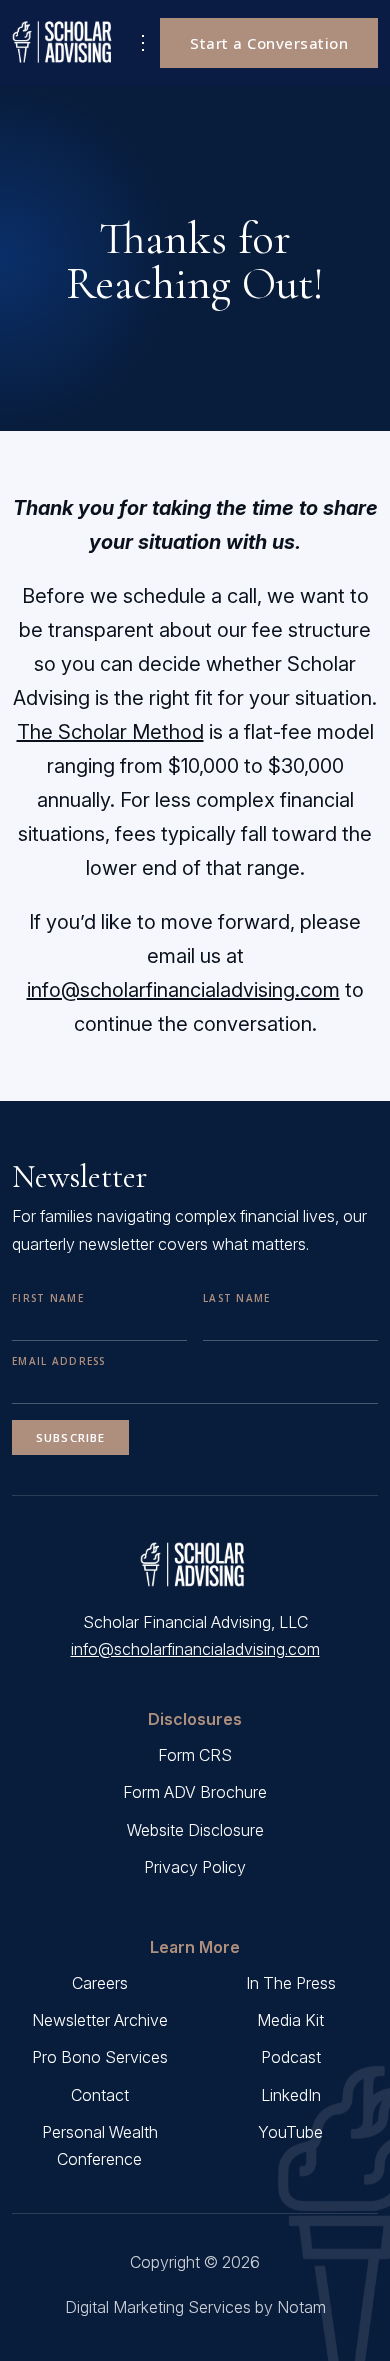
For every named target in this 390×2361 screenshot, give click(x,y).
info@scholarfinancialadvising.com (183, 990)
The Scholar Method (110, 732)
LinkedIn (291, 2095)
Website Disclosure (195, 1830)
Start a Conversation (269, 43)
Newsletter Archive (100, 2020)
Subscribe (70, 1437)
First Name (48, 1298)
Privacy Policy (195, 1867)
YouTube (290, 2132)
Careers (100, 1983)
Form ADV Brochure (195, 1792)
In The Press (291, 1983)
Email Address (59, 1361)
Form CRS (195, 1755)
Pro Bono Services (100, 2057)
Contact (100, 2095)
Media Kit (290, 2020)
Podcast (291, 2057)
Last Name (237, 1298)
